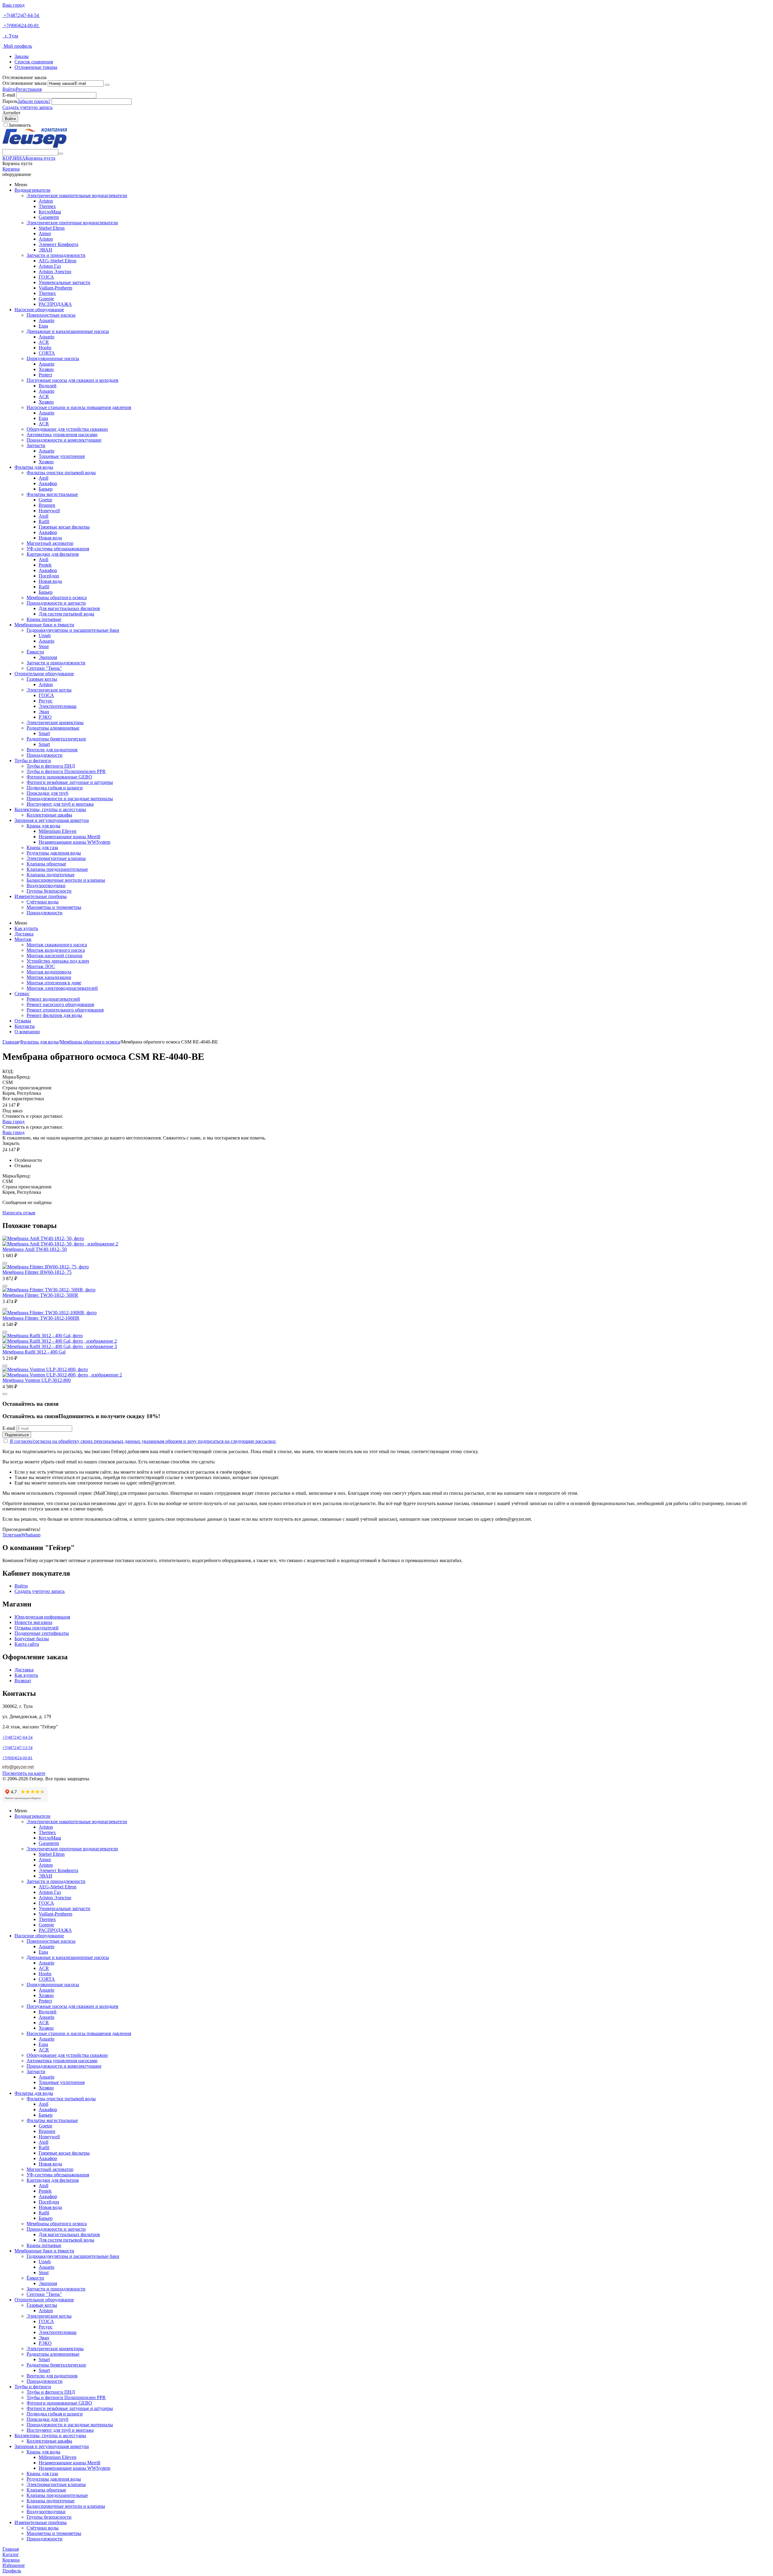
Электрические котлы (49, 690)
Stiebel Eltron (52, 228)
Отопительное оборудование (44, 674)
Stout (44, 646)
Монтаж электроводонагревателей (62, 988)
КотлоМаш (50, 212)
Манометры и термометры (54, 907)
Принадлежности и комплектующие (64, 440)
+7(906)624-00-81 (21, 26)
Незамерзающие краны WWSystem (74, 842)
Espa (43, 326)
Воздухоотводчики (46, 885)
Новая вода (50, 538)
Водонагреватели (32, 190)
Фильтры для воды (34, 467)
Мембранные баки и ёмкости (44, 625)
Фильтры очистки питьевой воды (61, 473)
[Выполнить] (107, 85)
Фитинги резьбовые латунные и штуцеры (70, 782)
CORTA (47, 353)
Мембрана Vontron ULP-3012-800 (37, 1380)
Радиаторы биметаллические (56, 739)
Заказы (22, 56)
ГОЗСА (46, 277)
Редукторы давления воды (54, 853)
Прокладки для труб (47, 793)
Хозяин (46, 369)
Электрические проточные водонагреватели (72, 223)
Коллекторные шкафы (49, 815)
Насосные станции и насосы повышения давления (79, 407)
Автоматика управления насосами (62, 435)
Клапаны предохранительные (57, 869)
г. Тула (10, 36)
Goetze (45, 500)
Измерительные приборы (41, 896)
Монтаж (23, 939)
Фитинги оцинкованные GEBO (59, 777)
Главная (11, 1042)
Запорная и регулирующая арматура (52, 820)
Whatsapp (31, 1535)
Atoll (43, 478)
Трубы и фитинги (33, 761)
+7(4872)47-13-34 (18, 1748)
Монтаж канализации (49, 977)
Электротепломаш (58, 706)
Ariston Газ (50, 266)
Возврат (23, 1681)
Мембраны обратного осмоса (57, 598)
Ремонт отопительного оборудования (65, 1010)
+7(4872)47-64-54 (21, 15)
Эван (44, 712)
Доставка (24, 934)
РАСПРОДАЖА (55, 304)
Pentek (45, 565)
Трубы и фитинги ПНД (51, 766)
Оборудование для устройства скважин (67, 429)
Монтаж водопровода (49, 972)
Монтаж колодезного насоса (56, 950)
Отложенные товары (36, 67)
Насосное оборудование (39, 310)
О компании (27, 1032)
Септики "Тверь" (44, 668)
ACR (44, 342)
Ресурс (46, 701)
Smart (44, 733)
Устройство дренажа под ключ (58, 961)
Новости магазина (33, 1622)
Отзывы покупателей (37, 1628)
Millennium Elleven (58, 831)
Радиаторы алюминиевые (53, 728)
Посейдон (49, 576)
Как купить (26, 928)
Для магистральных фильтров (69, 608)
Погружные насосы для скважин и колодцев (72, 380)
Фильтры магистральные (52, 494)
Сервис (22, 994)
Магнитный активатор (50, 543)
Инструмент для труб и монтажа (60, 804)
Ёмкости (35, 652)
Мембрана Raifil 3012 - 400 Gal (34, 1352)
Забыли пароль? (34, 101)
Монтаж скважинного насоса (57, 945)
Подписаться (17, 1435)
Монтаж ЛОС (41, 966)
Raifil (44, 521)
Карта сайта (27, 1644)
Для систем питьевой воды (66, 614)
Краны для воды (43, 826)
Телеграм (12, 1535)
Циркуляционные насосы (53, 358)
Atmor (45, 233)
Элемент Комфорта (58, 244)
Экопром (48, 657)
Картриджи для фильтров (53, 554)
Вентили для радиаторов (52, 750)
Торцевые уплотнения (62, 456)
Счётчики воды (43, 902)
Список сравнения (34, 62)
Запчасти (36, 445)
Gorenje (46, 299)
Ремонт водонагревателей (53, 999)
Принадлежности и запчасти (56, 603)
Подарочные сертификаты (42, 1633)
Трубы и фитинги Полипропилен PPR (66, 771)
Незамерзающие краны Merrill (69, 837)
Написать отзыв (19, 1213)
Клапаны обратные (46, 864)
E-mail (9, 95)
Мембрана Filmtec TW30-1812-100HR (41, 1318)
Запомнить (20, 125)
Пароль (10, 101)
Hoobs (45, 348)
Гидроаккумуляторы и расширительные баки (73, 630)
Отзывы (23, 1021)
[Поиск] (61, 154)
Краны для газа (42, 847)
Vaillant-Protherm (55, 288)
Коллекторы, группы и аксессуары (50, 809)
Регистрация (29, 89)
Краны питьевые (44, 619)
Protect (45, 375)
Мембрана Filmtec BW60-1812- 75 (37, 1272)
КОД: (8, 1071)
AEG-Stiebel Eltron (58, 261)
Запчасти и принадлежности (56, 255)
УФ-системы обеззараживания (58, 549)
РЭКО (45, 717)
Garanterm (49, 217)
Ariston (46, 201)
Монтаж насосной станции (55, 956)
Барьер (46, 489)
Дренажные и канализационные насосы (68, 331)
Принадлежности (45, 755)
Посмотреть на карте (24, 1773)
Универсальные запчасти (64, 282)
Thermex (47, 206)
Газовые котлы (42, 679)
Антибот (11, 113)
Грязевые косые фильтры (64, 527)
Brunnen (47, 505)
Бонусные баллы (32, 1639)
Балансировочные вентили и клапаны (66, 880)
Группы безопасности (49, 891)
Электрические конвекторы (55, 722)
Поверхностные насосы (51, 315)
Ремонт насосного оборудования (60, 1004)
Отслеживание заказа (24, 83)
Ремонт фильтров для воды (54, 1015)
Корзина (11, 169)
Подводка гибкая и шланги (55, 788)
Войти (9, 89)
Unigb (45, 636)
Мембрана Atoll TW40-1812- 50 (35, 1249)
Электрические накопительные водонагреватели (77, 195)
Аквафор (48, 483)
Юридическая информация (42, 1617)
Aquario (47, 320)
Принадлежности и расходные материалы (70, 799)
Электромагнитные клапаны (56, 858)
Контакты (25, 1026)
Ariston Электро (55, 272)
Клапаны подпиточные (51, 875)
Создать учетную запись (27, 107)
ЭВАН (45, 250)
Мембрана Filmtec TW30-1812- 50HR (40, 1295)
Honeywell (49, 511)
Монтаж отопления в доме (54, 983)
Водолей (48, 386)
